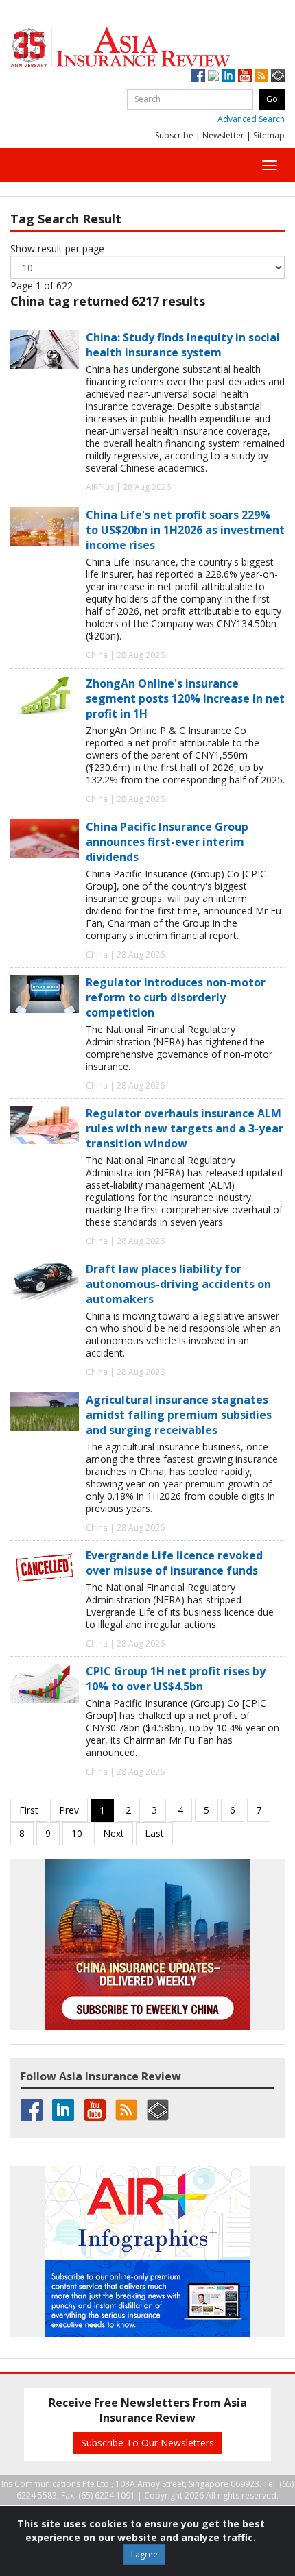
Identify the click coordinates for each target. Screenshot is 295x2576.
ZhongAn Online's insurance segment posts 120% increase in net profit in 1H (185, 698)
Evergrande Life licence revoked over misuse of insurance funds (174, 1563)
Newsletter (223, 135)
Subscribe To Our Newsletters (147, 2443)
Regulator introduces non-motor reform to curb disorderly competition (176, 997)
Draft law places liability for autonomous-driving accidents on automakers (178, 1284)
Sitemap (269, 135)
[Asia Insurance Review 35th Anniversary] (147, 48)
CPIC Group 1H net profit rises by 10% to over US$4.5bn (176, 1679)
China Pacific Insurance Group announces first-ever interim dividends (167, 842)
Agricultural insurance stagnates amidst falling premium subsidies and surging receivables (179, 1415)
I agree (144, 2554)
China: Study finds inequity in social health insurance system (183, 345)
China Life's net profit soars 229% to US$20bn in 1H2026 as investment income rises (185, 530)
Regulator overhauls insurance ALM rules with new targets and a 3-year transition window (185, 1128)
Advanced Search (251, 119)
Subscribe (174, 135)
